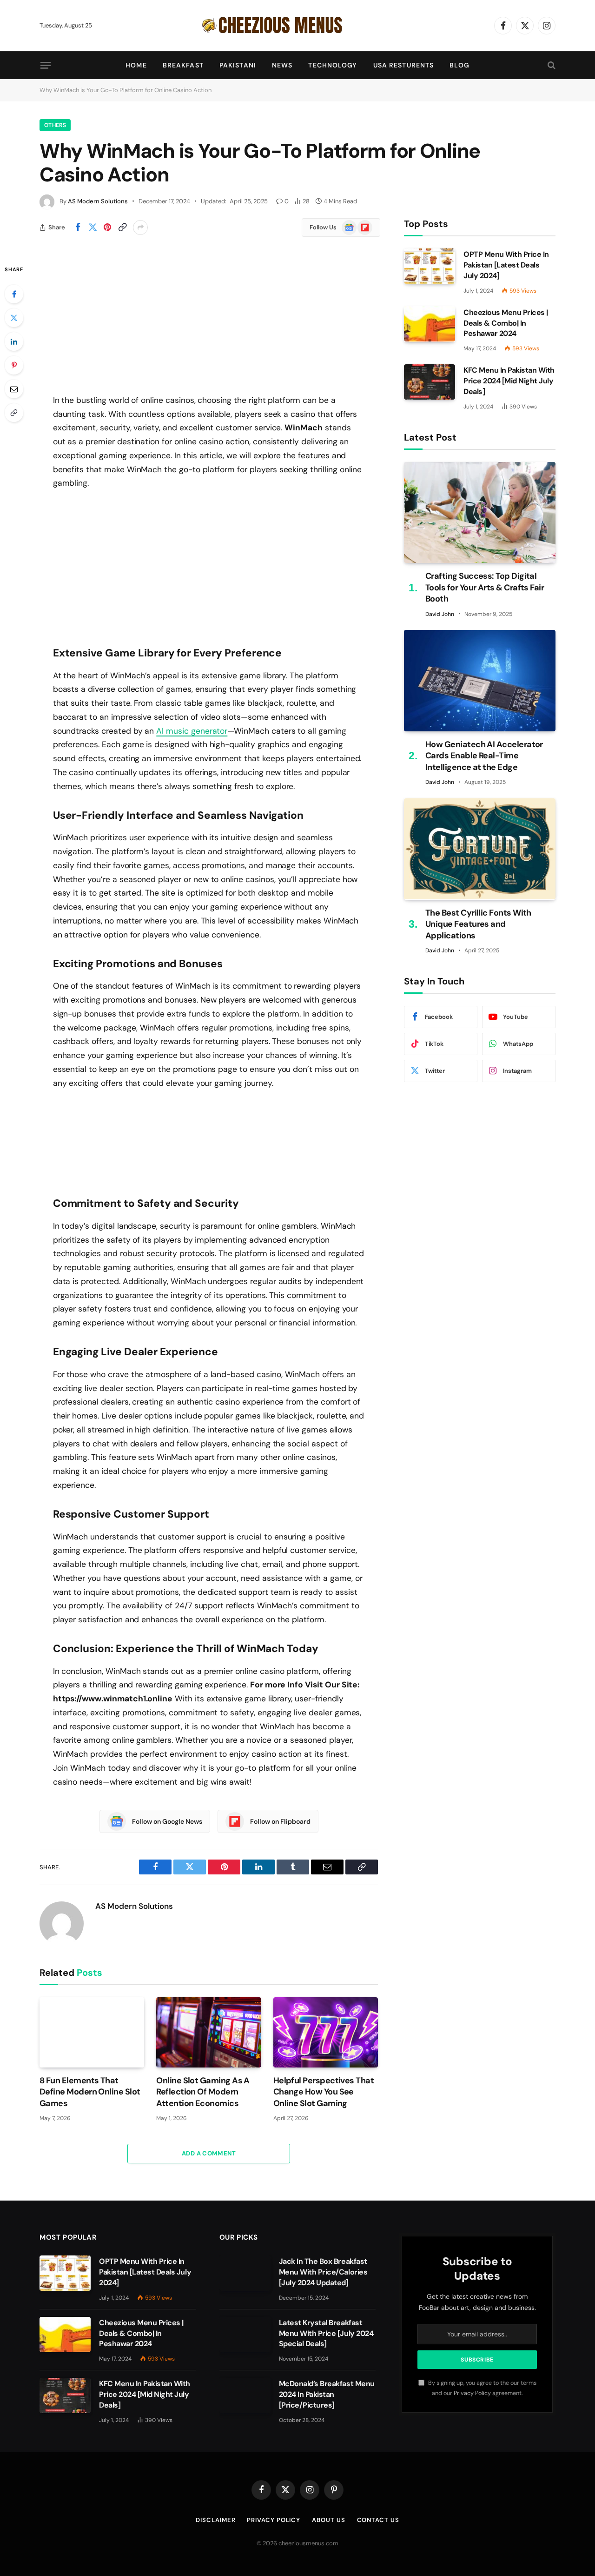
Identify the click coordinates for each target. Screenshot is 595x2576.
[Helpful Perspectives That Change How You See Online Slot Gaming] (326, 2032)
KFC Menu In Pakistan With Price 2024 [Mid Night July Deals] (509, 381)
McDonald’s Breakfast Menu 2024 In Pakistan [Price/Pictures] (327, 2394)
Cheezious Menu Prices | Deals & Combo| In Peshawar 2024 (506, 323)
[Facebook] (14, 294)
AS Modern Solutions (98, 201)
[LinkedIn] (14, 341)
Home (136, 65)
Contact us (378, 2520)
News (282, 65)
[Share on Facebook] (78, 227)
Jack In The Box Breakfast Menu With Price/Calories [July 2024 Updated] (323, 2272)
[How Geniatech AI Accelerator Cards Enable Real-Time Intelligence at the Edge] (480, 680)
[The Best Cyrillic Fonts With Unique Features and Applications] (480, 849)
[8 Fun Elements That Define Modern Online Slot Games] (92, 2032)
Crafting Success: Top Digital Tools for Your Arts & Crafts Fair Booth (485, 587)
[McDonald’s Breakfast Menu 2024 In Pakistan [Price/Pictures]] (245, 2395)
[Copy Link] (122, 227)
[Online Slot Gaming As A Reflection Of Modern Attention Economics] (208, 2032)
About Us (328, 2520)
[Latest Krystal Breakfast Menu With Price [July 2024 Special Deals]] (245, 2335)
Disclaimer (215, 2520)
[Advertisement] (209, 328)
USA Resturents (404, 65)
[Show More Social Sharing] (140, 227)
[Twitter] (14, 318)
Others (55, 125)
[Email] (14, 389)
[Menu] (46, 65)
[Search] (551, 65)
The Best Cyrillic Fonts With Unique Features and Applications (478, 924)
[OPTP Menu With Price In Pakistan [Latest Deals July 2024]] (430, 266)
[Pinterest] (14, 365)
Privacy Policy (472, 2393)
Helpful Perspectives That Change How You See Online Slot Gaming (324, 2092)
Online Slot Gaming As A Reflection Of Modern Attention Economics (203, 2092)
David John (440, 614)
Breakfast (183, 65)
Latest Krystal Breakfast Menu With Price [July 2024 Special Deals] (326, 2333)
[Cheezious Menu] (297, 26)
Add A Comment (209, 2153)
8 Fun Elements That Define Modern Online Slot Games (90, 2092)
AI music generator (192, 731)
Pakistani (238, 65)
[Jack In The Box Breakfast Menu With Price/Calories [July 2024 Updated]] (245, 2273)
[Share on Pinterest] (107, 227)
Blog (459, 65)
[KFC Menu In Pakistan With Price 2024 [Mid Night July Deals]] (430, 382)
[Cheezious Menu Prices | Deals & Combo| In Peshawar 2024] (430, 324)
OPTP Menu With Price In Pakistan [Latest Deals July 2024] (506, 265)
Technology (333, 65)
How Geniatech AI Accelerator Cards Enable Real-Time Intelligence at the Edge (484, 756)
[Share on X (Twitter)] (93, 227)
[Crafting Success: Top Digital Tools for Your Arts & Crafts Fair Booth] (480, 512)
